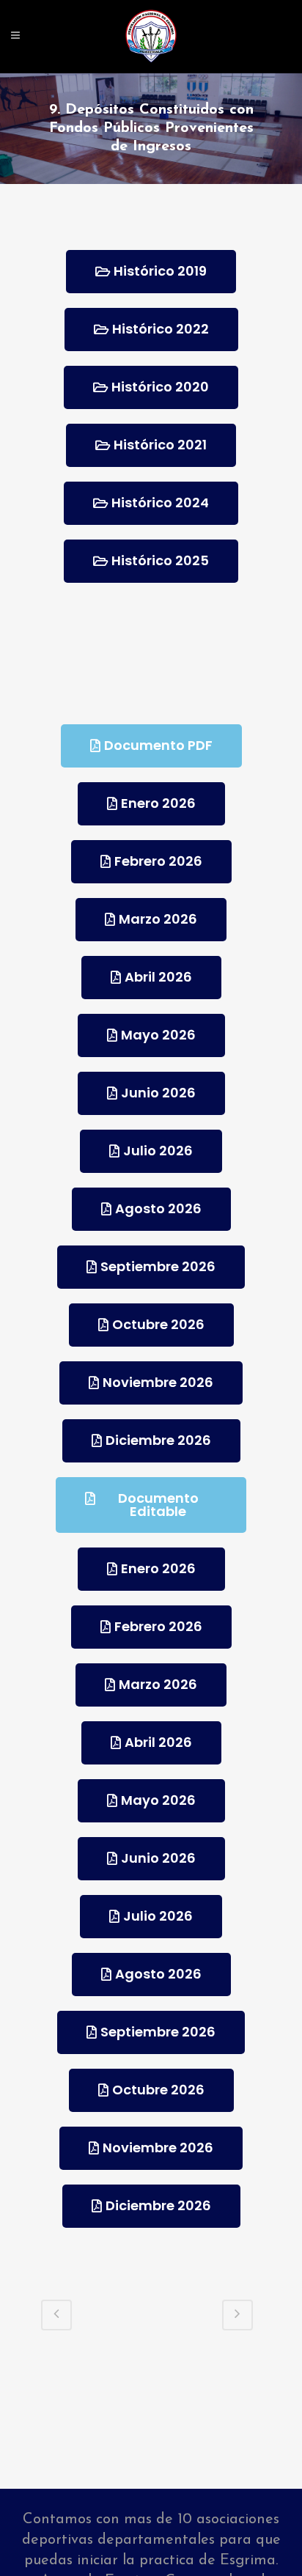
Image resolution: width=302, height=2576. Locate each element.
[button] (151, 272)
